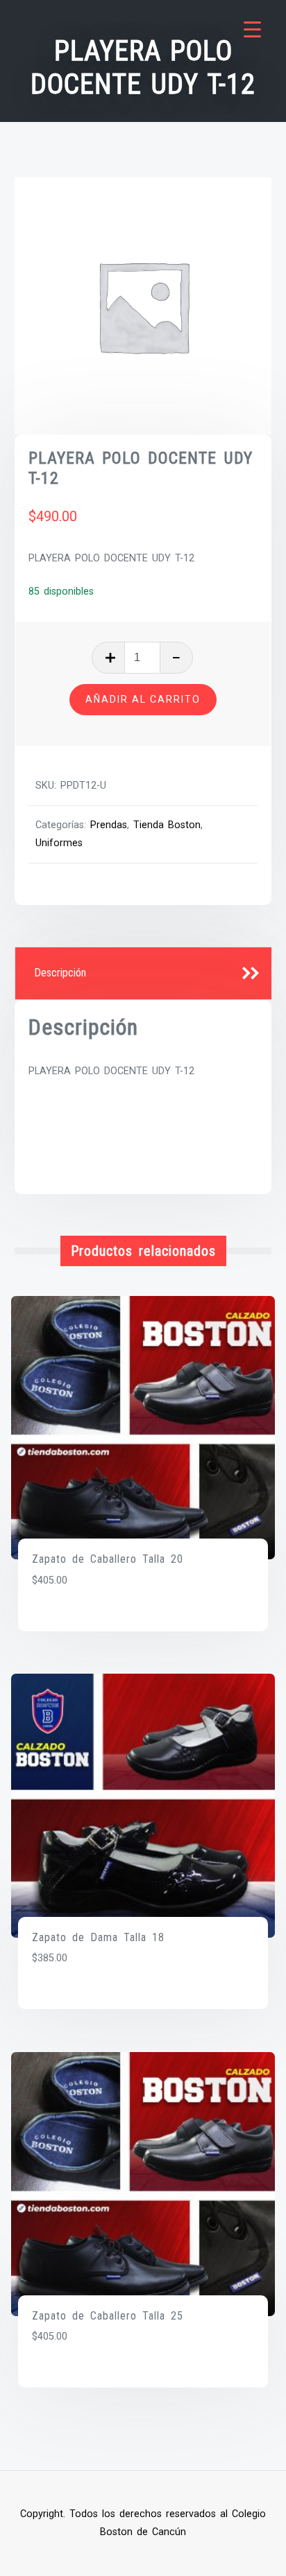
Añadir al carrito (143, 699)
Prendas (109, 825)
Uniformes (59, 843)
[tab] (144, 974)
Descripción (60, 973)
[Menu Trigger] (252, 29)
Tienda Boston (167, 825)
